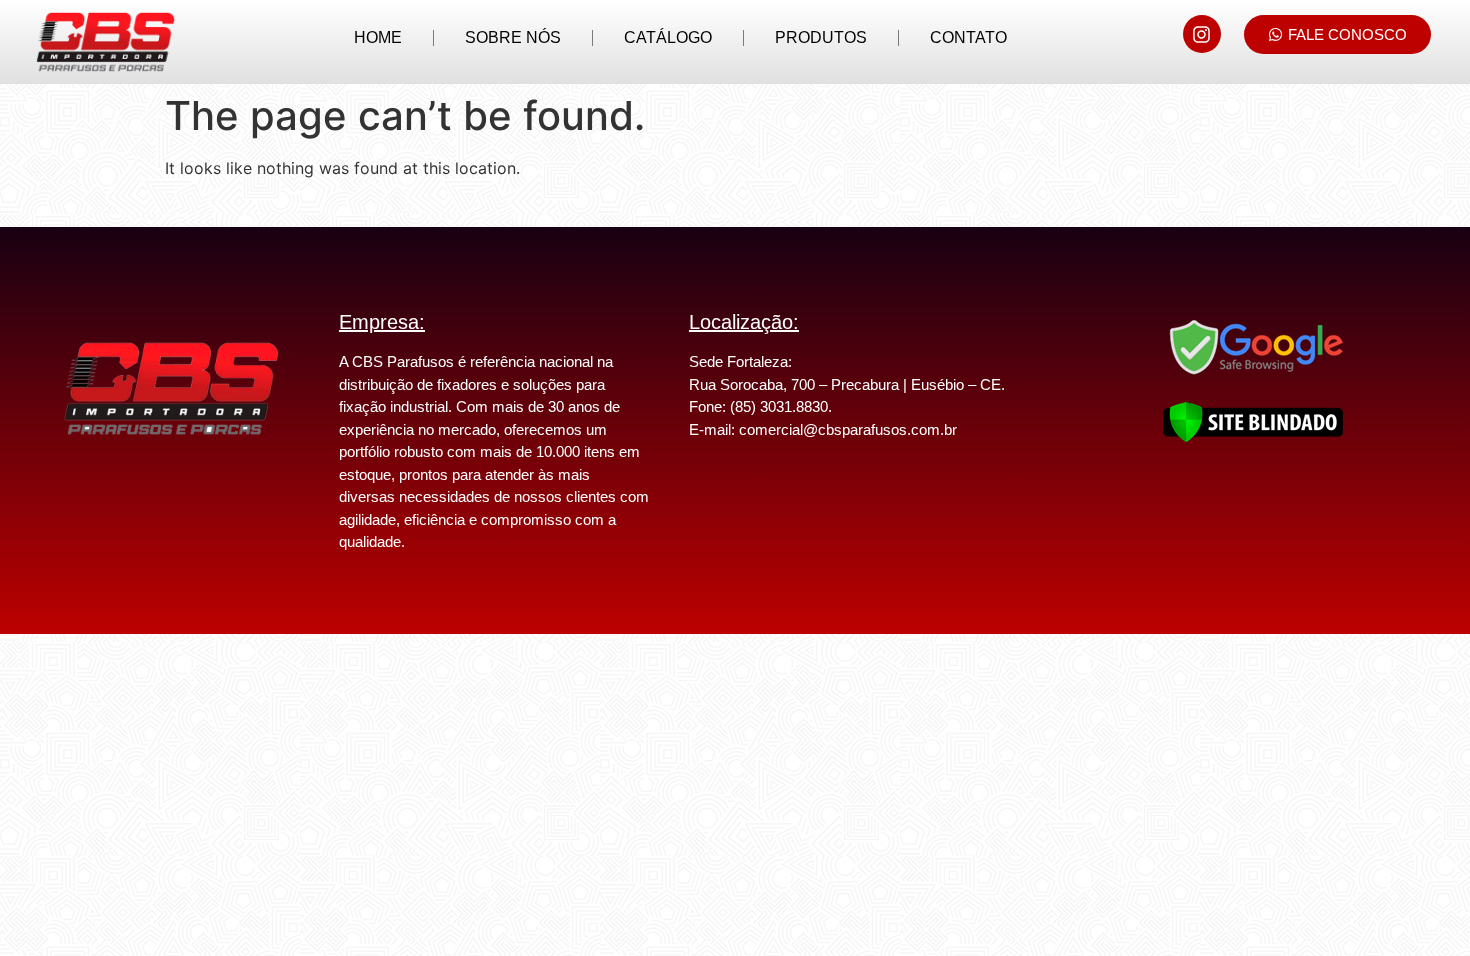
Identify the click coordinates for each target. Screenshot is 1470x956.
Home (378, 37)
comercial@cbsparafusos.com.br (848, 429)
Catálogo (668, 37)
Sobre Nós (513, 37)
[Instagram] (1202, 34)
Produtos (821, 37)
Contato (968, 37)
